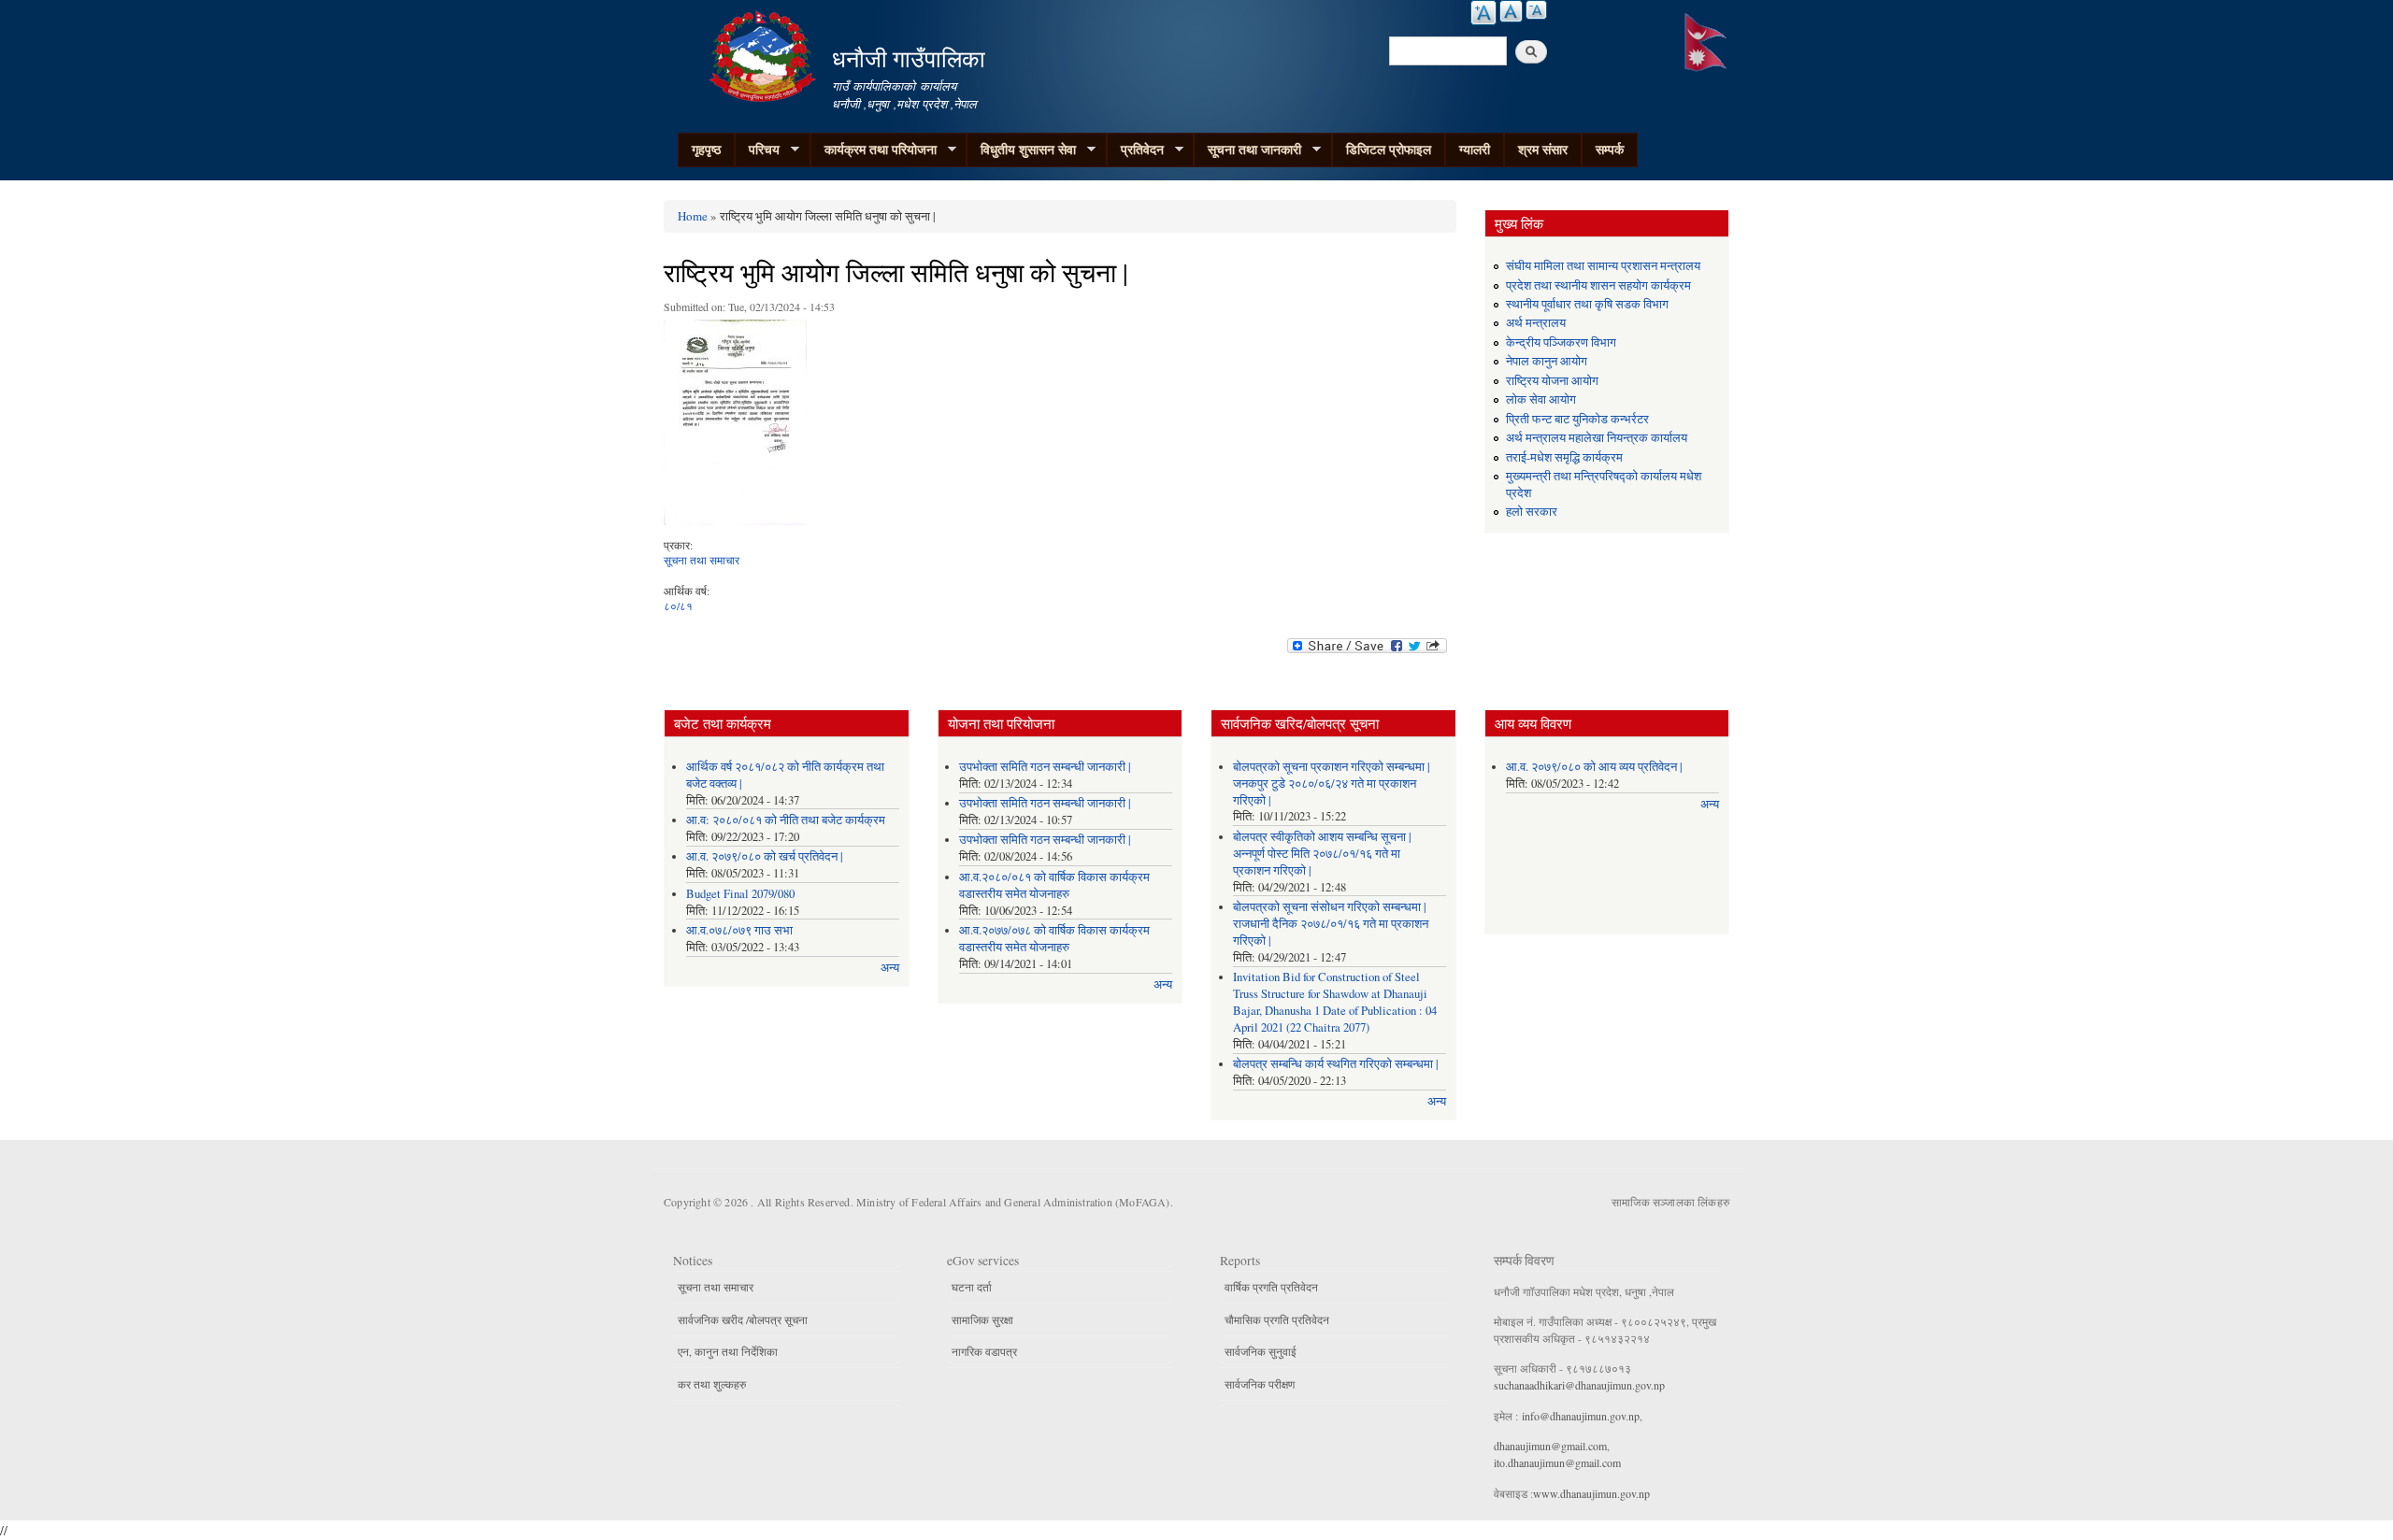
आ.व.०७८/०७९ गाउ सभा (739, 930)
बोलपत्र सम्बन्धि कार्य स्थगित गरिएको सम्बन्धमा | (1336, 1064)
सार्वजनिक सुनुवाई (1261, 1351)
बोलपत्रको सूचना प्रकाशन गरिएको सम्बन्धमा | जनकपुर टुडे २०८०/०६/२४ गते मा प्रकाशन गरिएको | (1332, 784)
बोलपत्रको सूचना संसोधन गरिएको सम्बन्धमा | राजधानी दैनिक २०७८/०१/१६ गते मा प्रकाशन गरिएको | (1331, 924)
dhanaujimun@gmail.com (1550, 1446)
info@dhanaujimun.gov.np (1581, 1416)
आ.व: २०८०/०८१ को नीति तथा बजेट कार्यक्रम (786, 820)
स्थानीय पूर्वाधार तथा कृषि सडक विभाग (1587, 304)
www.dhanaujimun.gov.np (1591, 1493)
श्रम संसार (1543, 149)
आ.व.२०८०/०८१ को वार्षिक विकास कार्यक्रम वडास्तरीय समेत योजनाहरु (1054, 885)
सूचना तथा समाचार (702, 560)
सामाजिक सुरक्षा (982, 1319)
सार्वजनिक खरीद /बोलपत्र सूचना (743, 1319)
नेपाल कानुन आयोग (1547, 361)
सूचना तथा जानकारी (1247, 150)
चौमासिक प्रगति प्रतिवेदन (1277, 1319)
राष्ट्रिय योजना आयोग (1552, 381)
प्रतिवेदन (1135, 150)
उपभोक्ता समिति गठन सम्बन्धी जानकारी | (1045, 767)
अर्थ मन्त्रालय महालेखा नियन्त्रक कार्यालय (1597, 438)
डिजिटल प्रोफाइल (1389, 149)
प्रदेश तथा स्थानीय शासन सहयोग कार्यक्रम (1598, 285)
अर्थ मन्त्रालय (1536, 323)
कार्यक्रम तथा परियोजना (874, 150)
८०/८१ (678, 606)
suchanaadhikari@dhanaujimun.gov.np (1579, 1385)
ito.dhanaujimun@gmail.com (1557, 1462)
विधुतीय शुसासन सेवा (1021, 150)
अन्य (890, 968)
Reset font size (1511, 11)
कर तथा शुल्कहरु (712, 1384)
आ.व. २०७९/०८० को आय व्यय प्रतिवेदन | (1594, 767)
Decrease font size (1536, 10)
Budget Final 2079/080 (740, 894)
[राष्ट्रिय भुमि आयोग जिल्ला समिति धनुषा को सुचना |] (735, 427)
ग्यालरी (1475, 149)
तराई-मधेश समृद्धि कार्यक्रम (1564, 457)
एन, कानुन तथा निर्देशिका (728, 1351)
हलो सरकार (1532, 512)
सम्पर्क (1610, 149)
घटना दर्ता (972, 1287)
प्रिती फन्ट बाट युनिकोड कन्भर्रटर (1577, 419)
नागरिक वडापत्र (984, 1351)
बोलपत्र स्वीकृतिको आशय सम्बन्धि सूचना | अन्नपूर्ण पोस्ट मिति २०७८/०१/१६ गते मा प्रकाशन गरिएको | (1322, 854)
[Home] (765, 54)
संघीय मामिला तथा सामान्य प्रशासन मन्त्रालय (1603, 266)
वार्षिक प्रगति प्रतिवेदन (1271, 1287)
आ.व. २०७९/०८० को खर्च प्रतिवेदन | (765, 856)
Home (693, 216)
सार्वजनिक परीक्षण (1260, 1384)
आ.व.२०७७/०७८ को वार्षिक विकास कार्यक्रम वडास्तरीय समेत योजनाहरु (1054, 939)
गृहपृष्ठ (706, 149)
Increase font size (1483, 13)
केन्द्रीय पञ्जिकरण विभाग (1561, 342)
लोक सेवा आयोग (1541, 399)
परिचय (757, 150)
